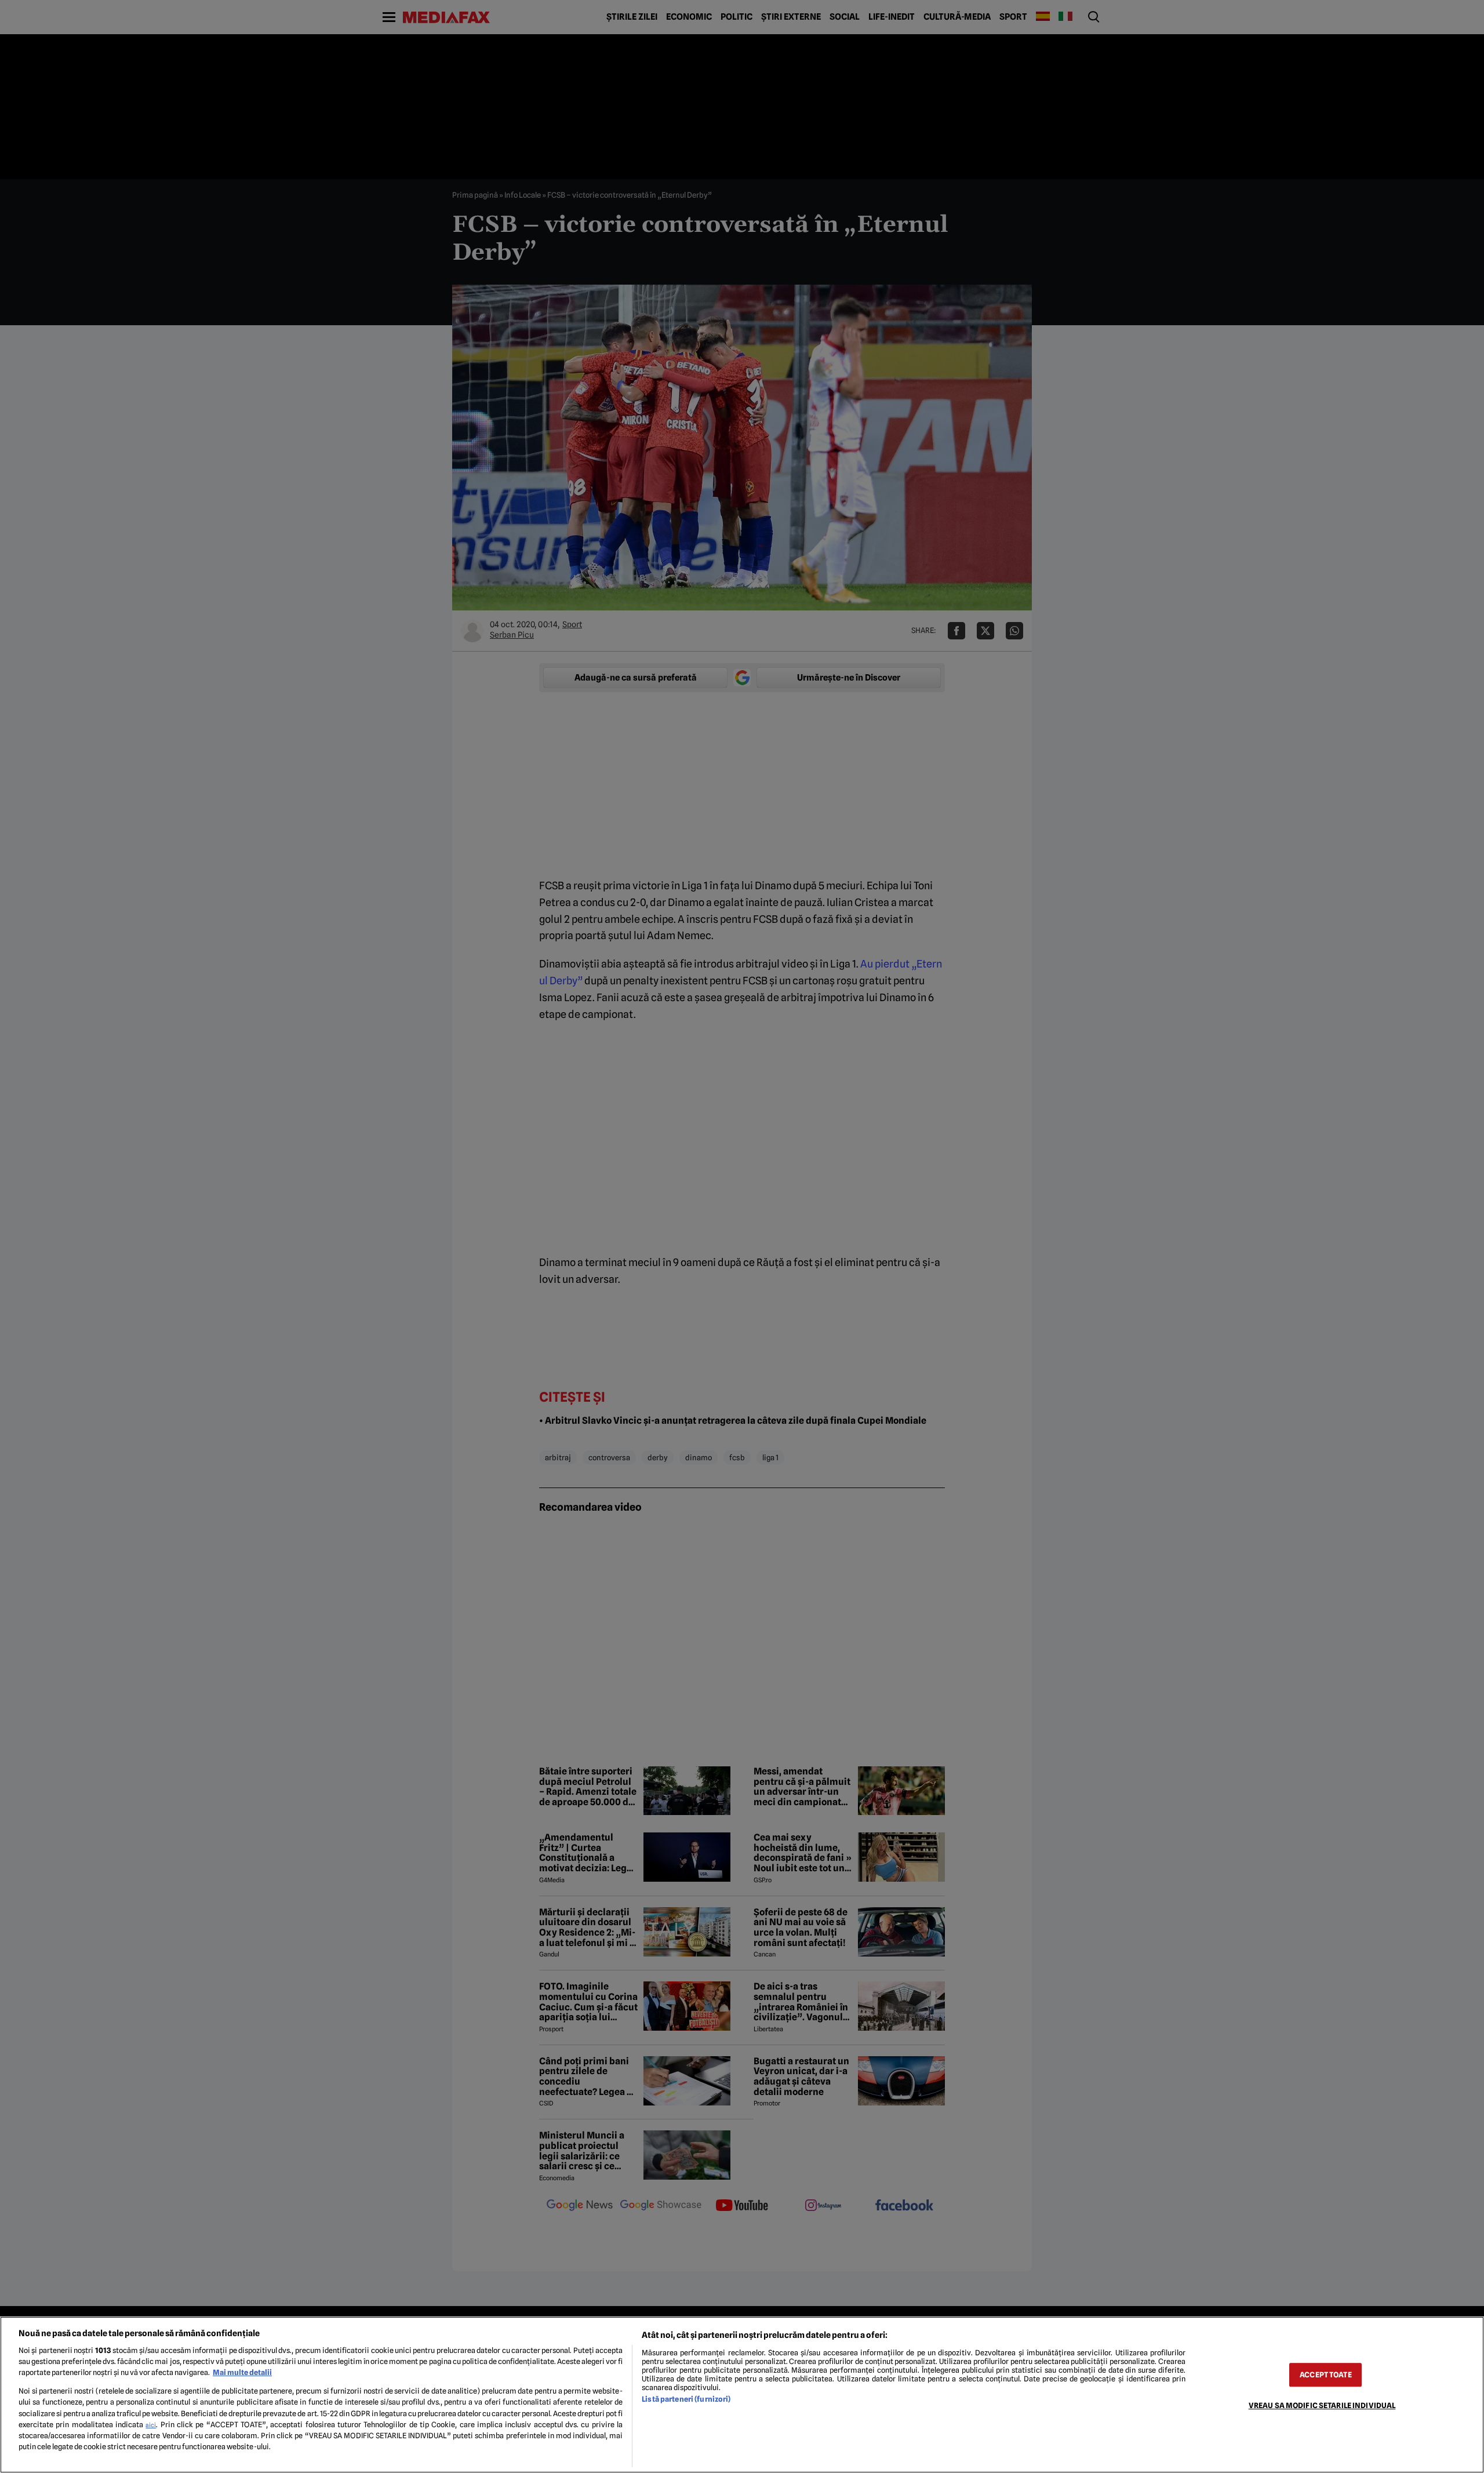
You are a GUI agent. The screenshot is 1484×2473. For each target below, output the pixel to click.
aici (151, 2425)
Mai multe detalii (242, 2372)
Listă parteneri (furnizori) (686, 2399)
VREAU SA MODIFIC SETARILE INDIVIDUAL (1322, 2405)
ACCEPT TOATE (1326, 2375)
